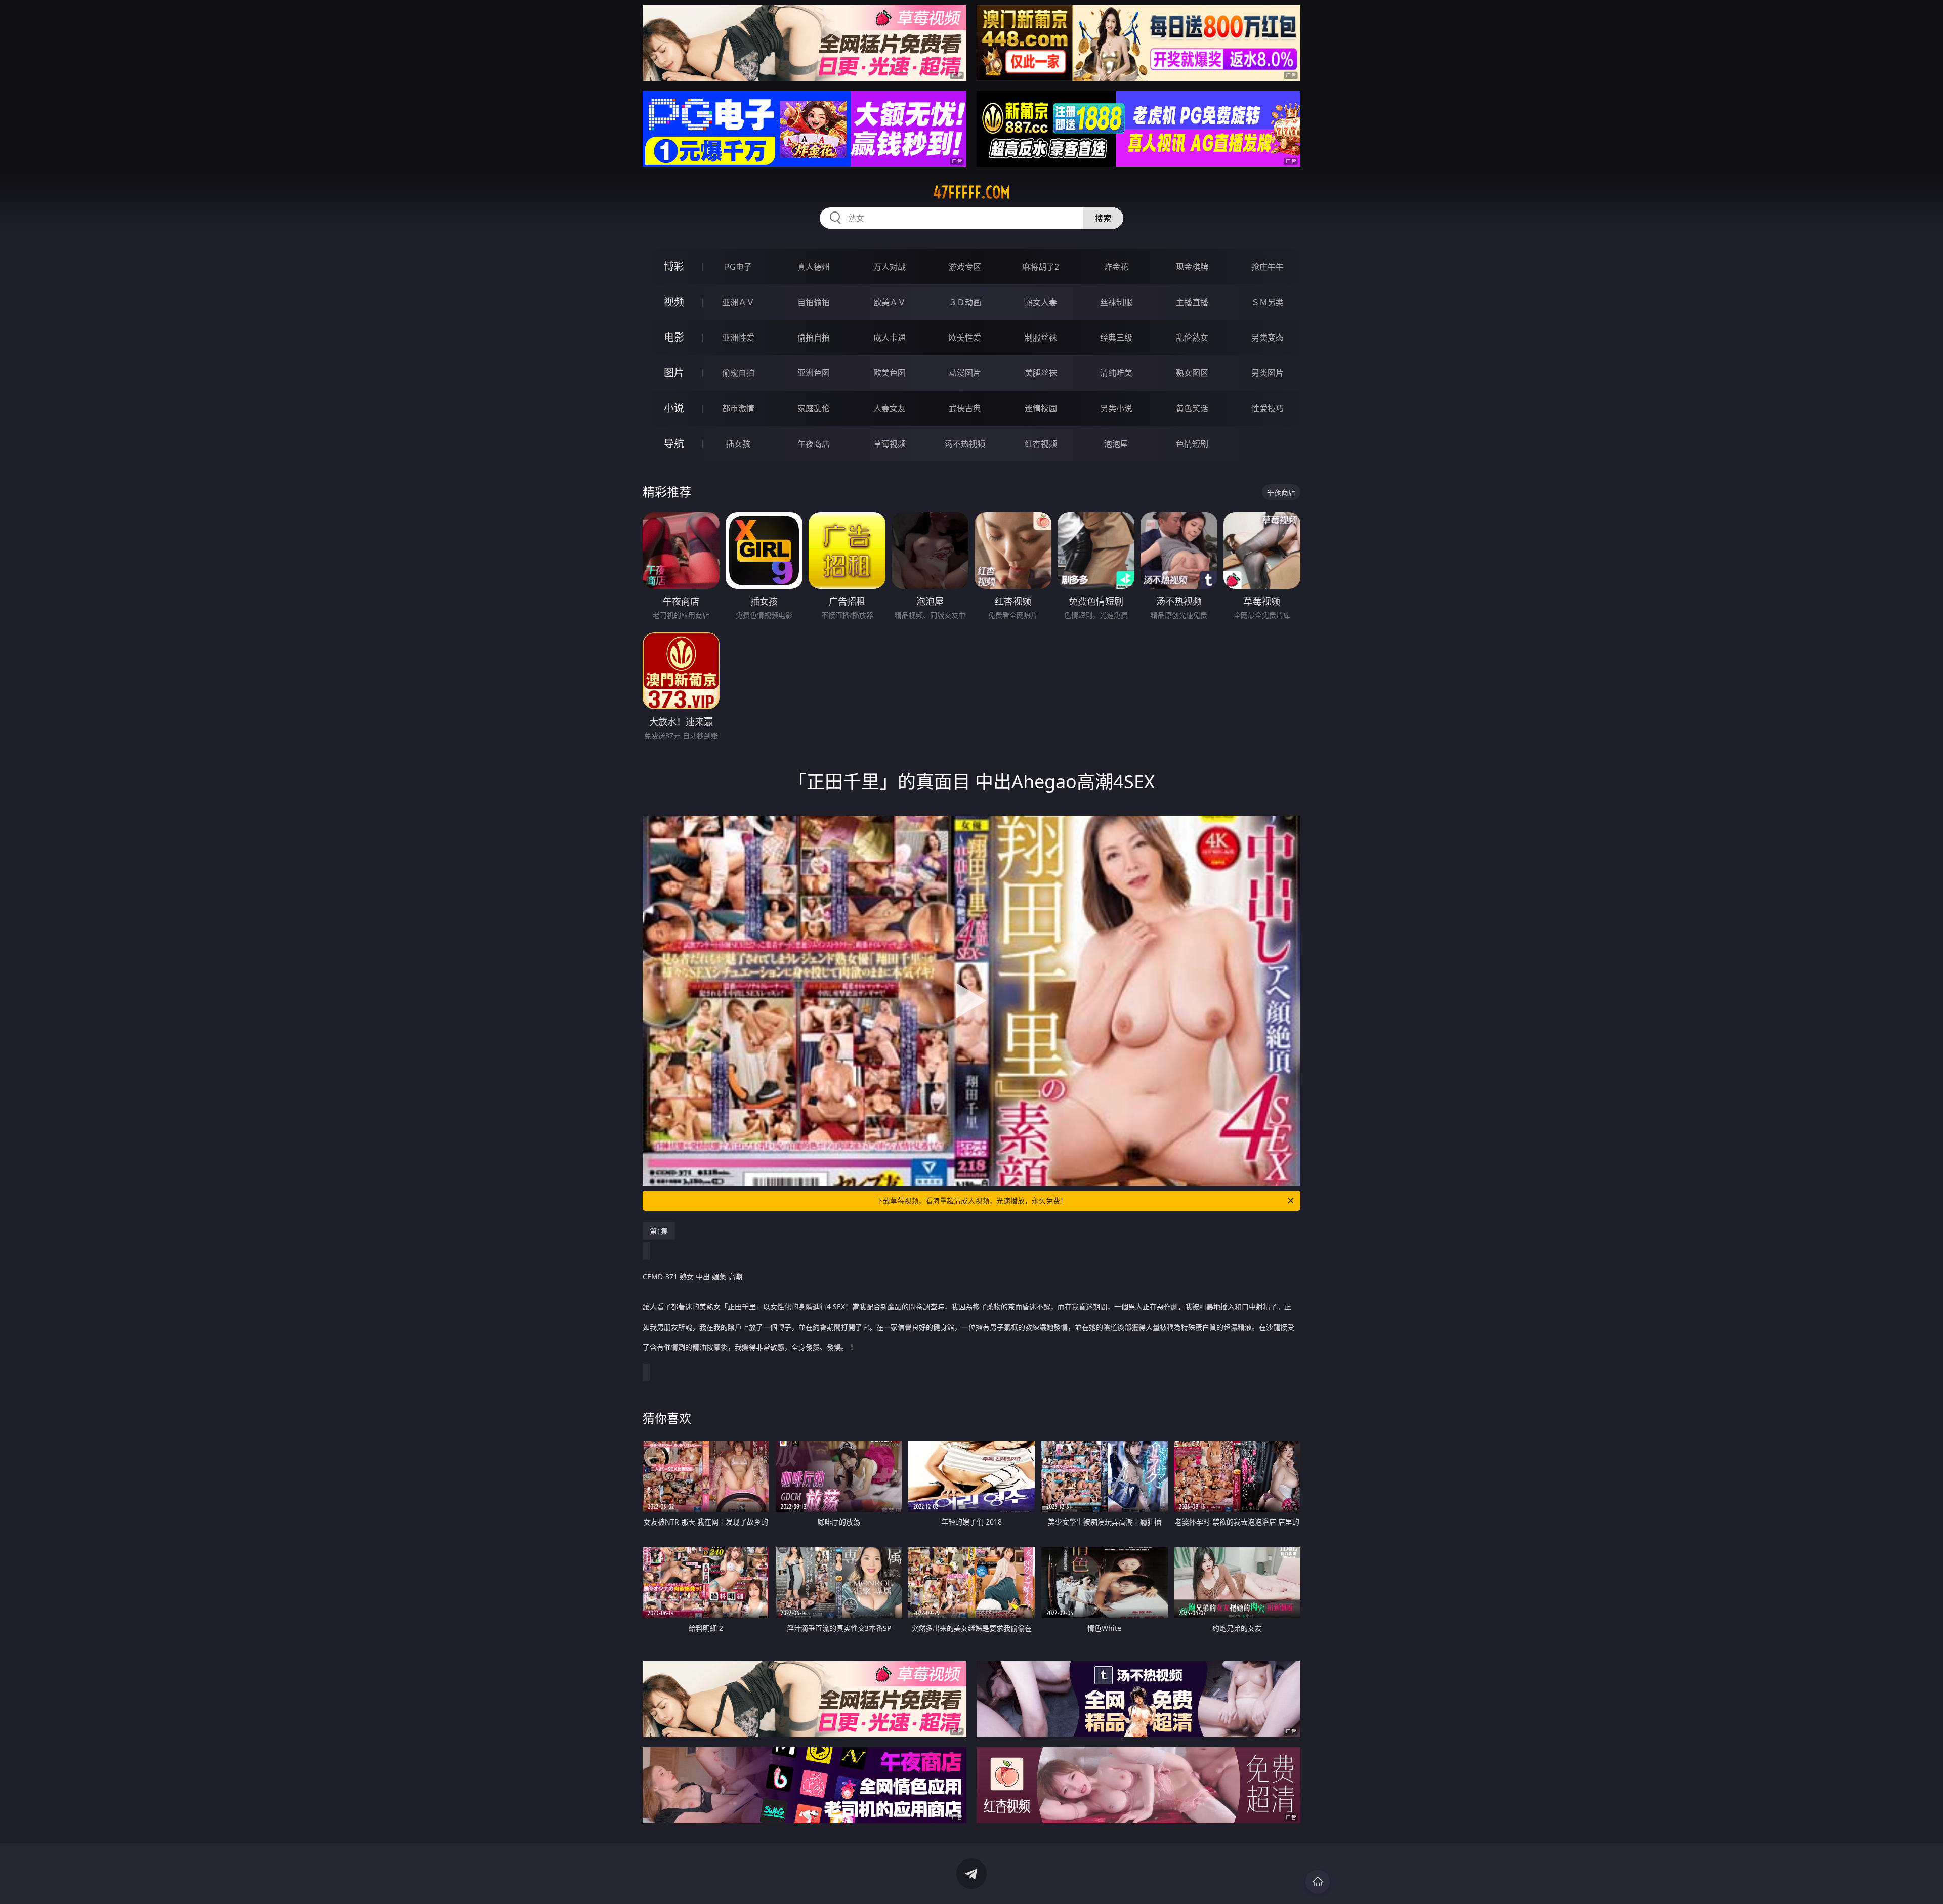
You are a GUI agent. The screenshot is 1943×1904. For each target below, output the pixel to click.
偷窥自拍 (738, 373)
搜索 (1103, 218)
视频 (674, 302)
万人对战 (890, 267)
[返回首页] (1318, 1882)
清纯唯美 (1116, 373)
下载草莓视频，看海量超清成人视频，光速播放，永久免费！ (971, 1200)
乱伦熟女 (1192, 337)
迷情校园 (1041, 408)
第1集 (659, 1231)
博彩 (674, 266)
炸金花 (1116, 267)
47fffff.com (972, 192)
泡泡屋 (1116, 444)
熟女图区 (1192, 373)
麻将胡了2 (1041, 267)
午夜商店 (814, 444)
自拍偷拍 (814, 302)
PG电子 (738, 267)
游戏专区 (965, 267)
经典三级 (1116, 337)
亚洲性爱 (738, 337)
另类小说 (1116, 408)
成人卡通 (890, 337)
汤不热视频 (965, 444)
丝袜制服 (1116, 302)
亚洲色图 (814, 373)
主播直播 (1192, 302)
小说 (674, 408)
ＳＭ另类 (1268, 302)
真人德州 (814, 267)
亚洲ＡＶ (738, 302)
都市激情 (738, 408)
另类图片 (1268, 373)
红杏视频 (1041, 444)
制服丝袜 (1041, 337)
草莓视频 (890, 444)
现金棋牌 (1192, 267)
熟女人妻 (1041, 302)
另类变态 (1268, 337)
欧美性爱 (965, 337)
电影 (674, 337)
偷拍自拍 (814, 337)
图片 (674, 373)
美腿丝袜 (1041, 373)
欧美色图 (890, 373)
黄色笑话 (1192, 408)
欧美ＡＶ (890, 302)
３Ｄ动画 (965, 302)
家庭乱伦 (814, 408)
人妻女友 (890, 408)
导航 (674, 443)
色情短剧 (1192, 444)
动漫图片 (965, 373)
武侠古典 (965, 408)
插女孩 (738, 444)
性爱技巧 (1268, 408)
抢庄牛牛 (1268, 267)
